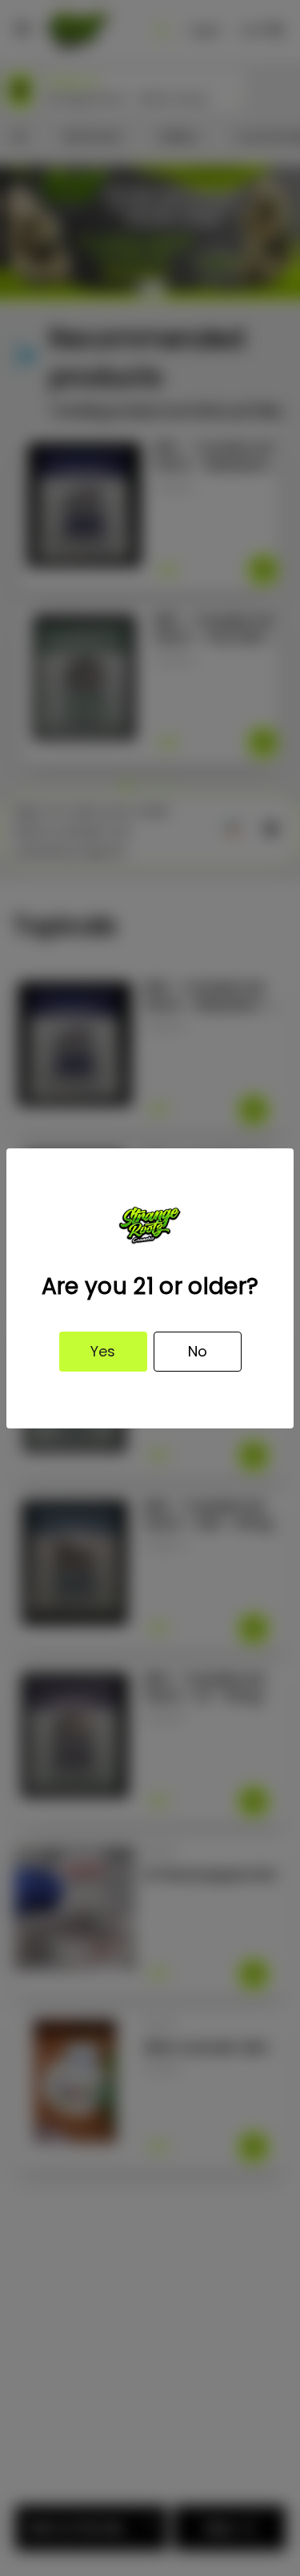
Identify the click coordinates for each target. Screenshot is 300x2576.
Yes (103, 1351)
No (198, 1351)
